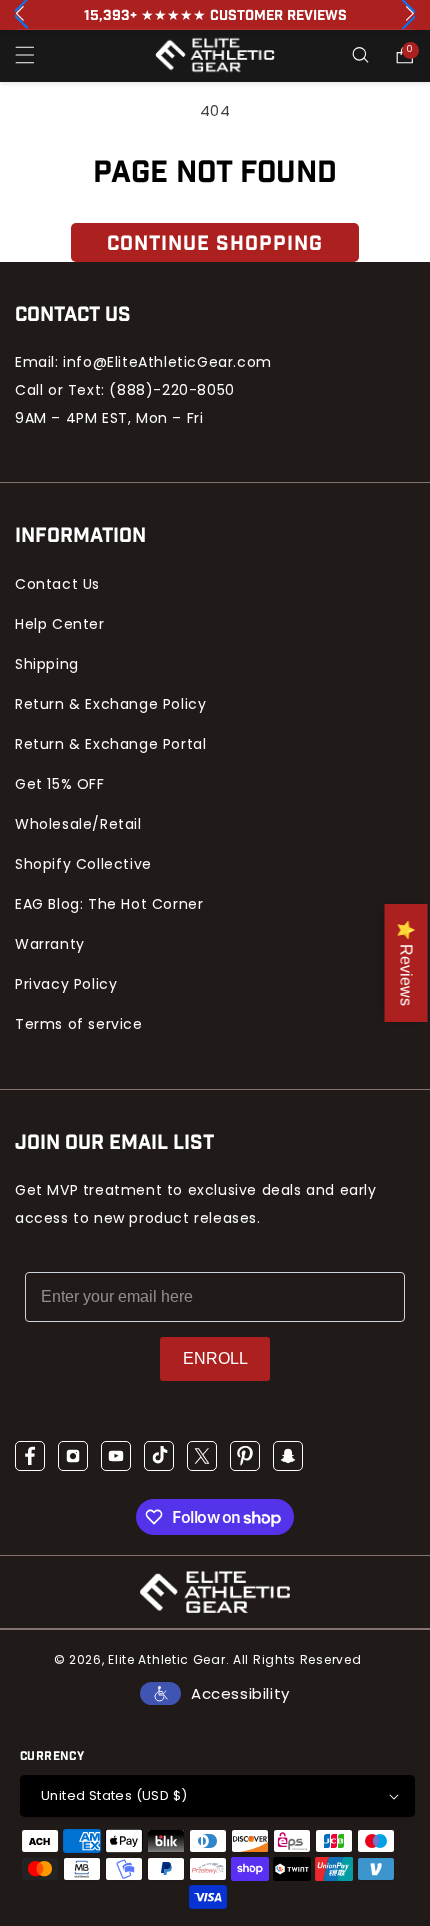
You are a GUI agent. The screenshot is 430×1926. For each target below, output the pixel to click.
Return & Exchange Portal (110, 744)
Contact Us (57, 584)
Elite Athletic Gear (166, 1659)
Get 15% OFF (60, 784)
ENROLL (215, 1358)
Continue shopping (215, 244)
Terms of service (79, 1024)
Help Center (60, 624)
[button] (25, 55)
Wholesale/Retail (78, 824)
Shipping (47, 664)
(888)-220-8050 (171, 390)
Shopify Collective (83, 864)
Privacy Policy (66, 984)
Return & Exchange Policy (110, 704)
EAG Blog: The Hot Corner (109, 904)
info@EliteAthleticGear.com (167, 362)
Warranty (50, 944)
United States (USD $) (114, 1795)
